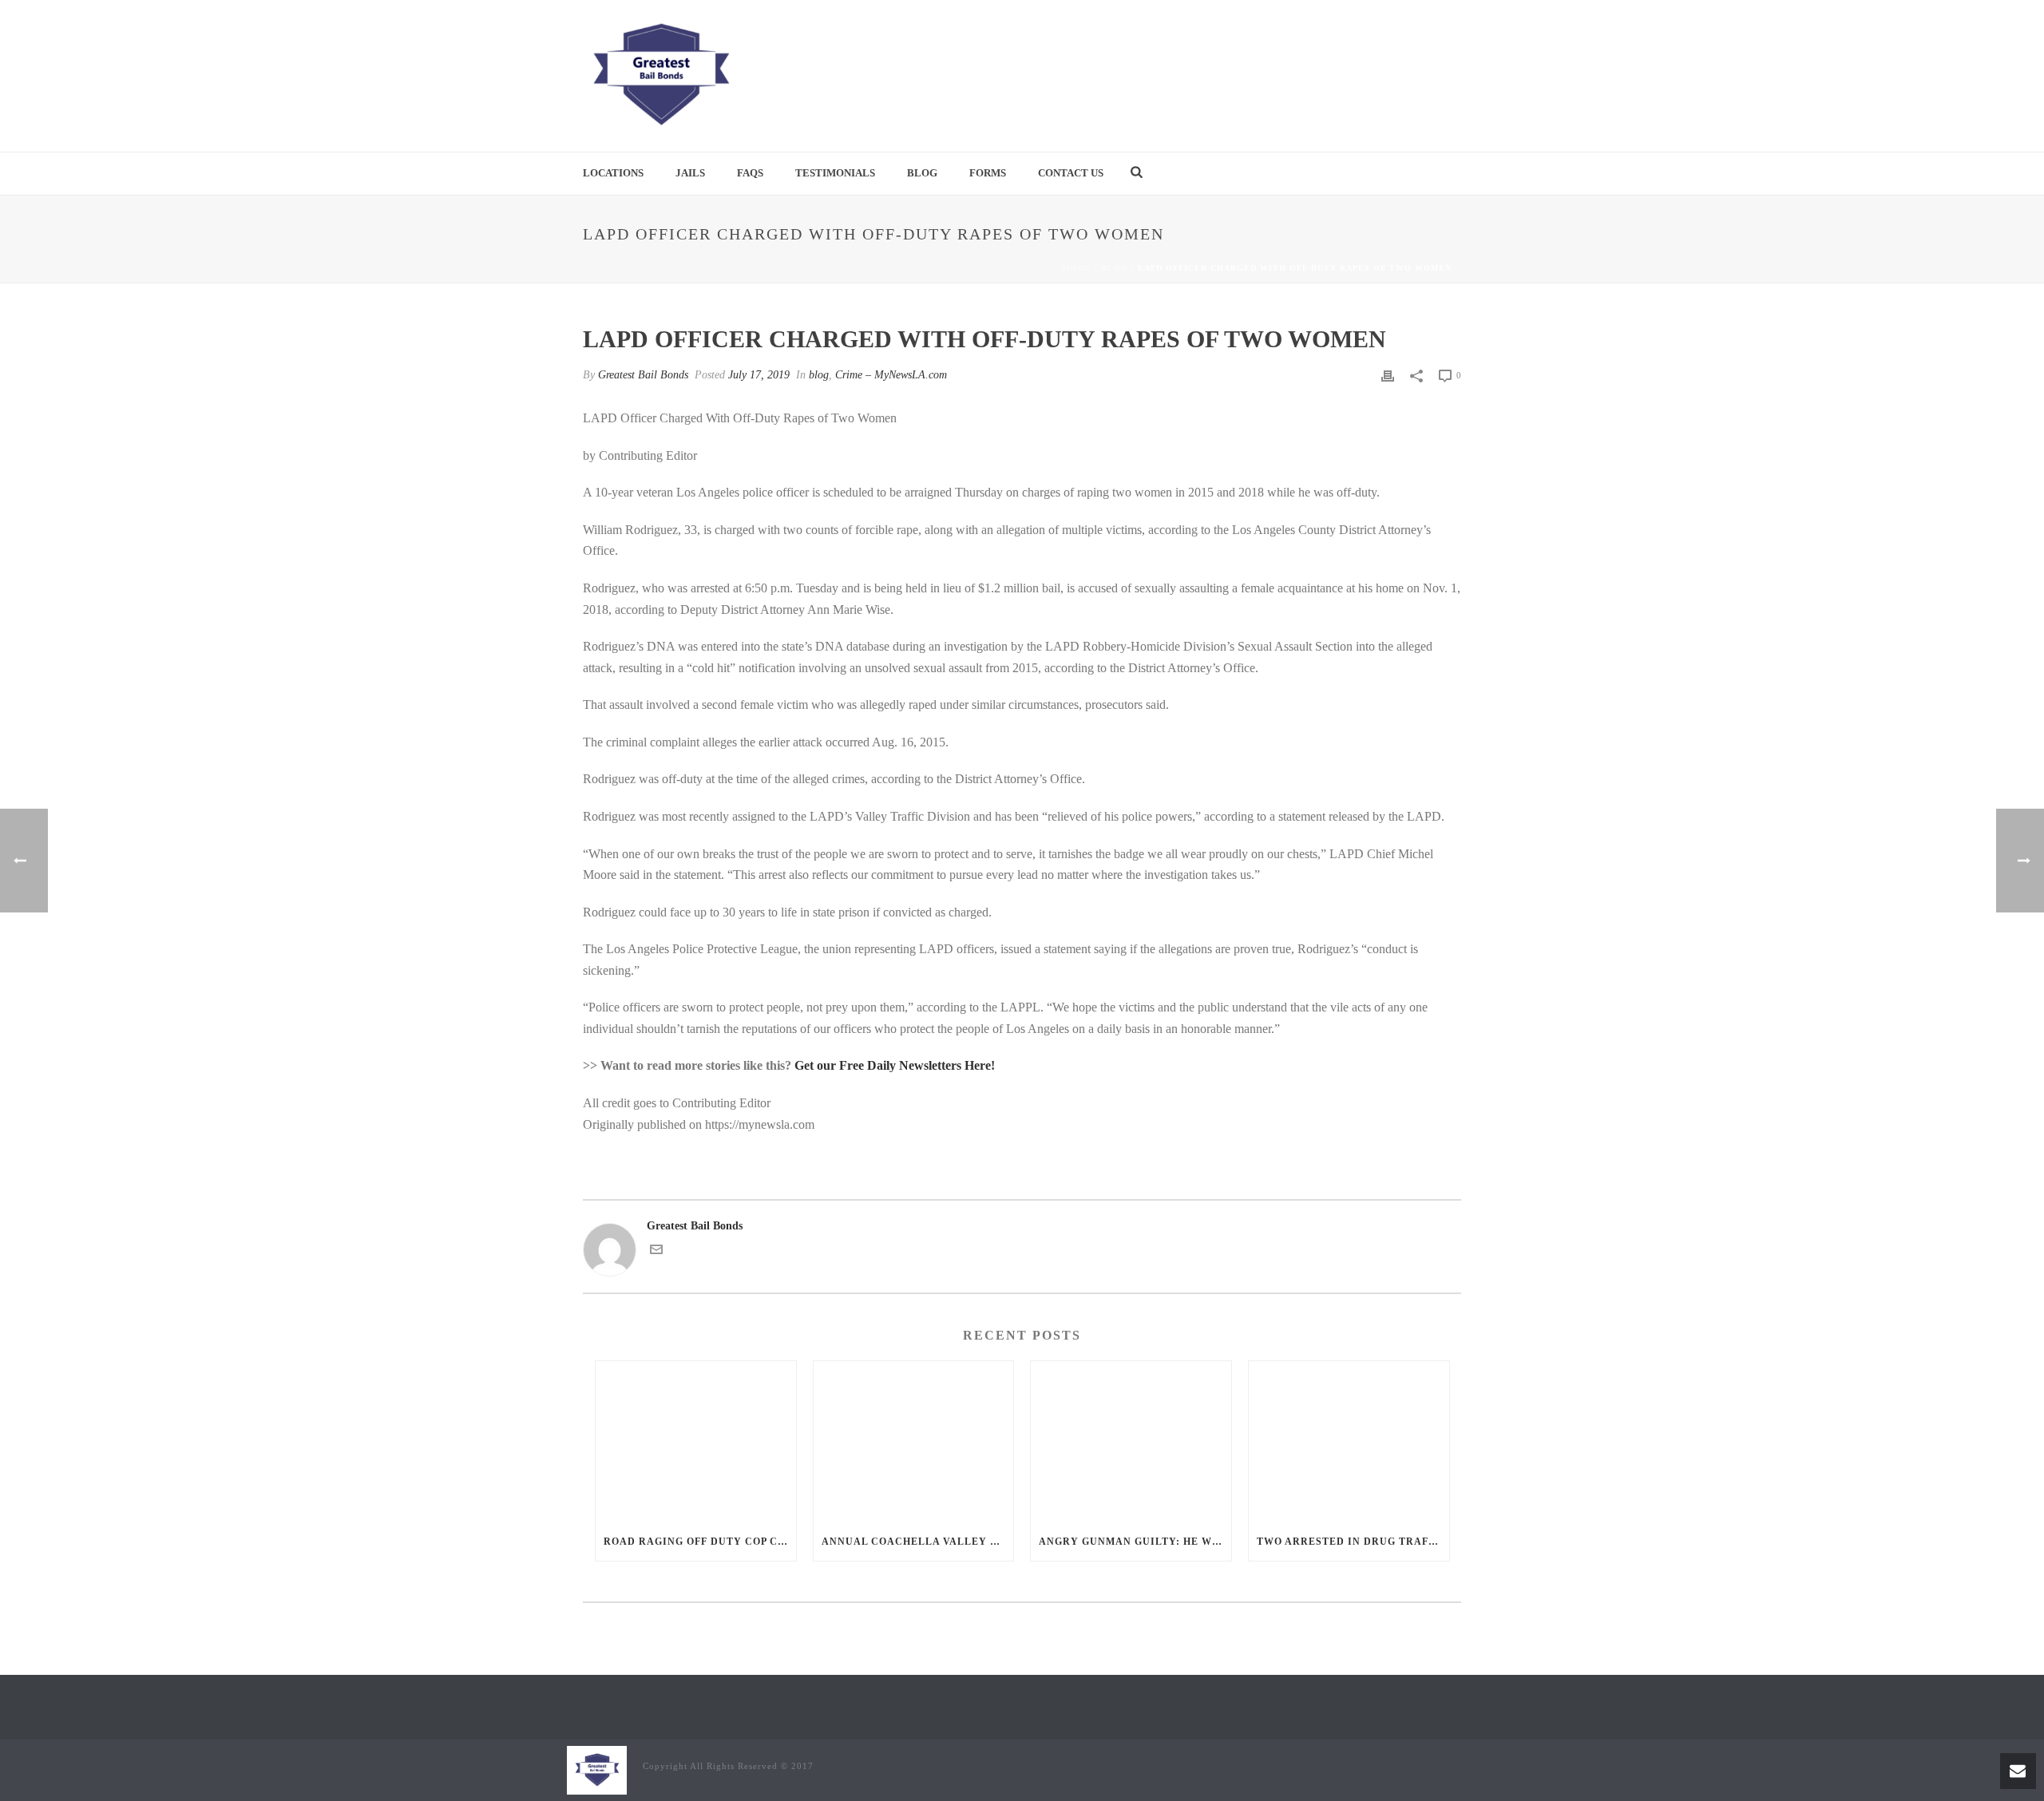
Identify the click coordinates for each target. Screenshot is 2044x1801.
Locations (613, 173)
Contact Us (1071, 173)
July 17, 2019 (759, 375)
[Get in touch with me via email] (656, 1252)
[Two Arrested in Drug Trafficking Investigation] (1349, 1441)
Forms (988, 173)
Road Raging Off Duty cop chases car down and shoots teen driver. (700, 1542)
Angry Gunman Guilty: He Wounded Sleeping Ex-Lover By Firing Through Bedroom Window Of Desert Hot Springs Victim (1135, 1542)
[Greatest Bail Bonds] (660, 76)
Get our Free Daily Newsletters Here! (895, 1065)
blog (1115, 268)
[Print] (1388, 375)
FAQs (750, 173)
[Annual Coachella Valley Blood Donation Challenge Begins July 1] (914, 1441)
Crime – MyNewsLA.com (891, 375)
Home (1077, 268)
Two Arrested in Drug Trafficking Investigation (1353, 1542)
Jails (690, 173)
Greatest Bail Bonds (643, 375)
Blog (922, 173)
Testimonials (835, 173)
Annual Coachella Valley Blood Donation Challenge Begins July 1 (918, 1542)
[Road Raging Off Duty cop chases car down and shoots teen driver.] (696, 1441)
